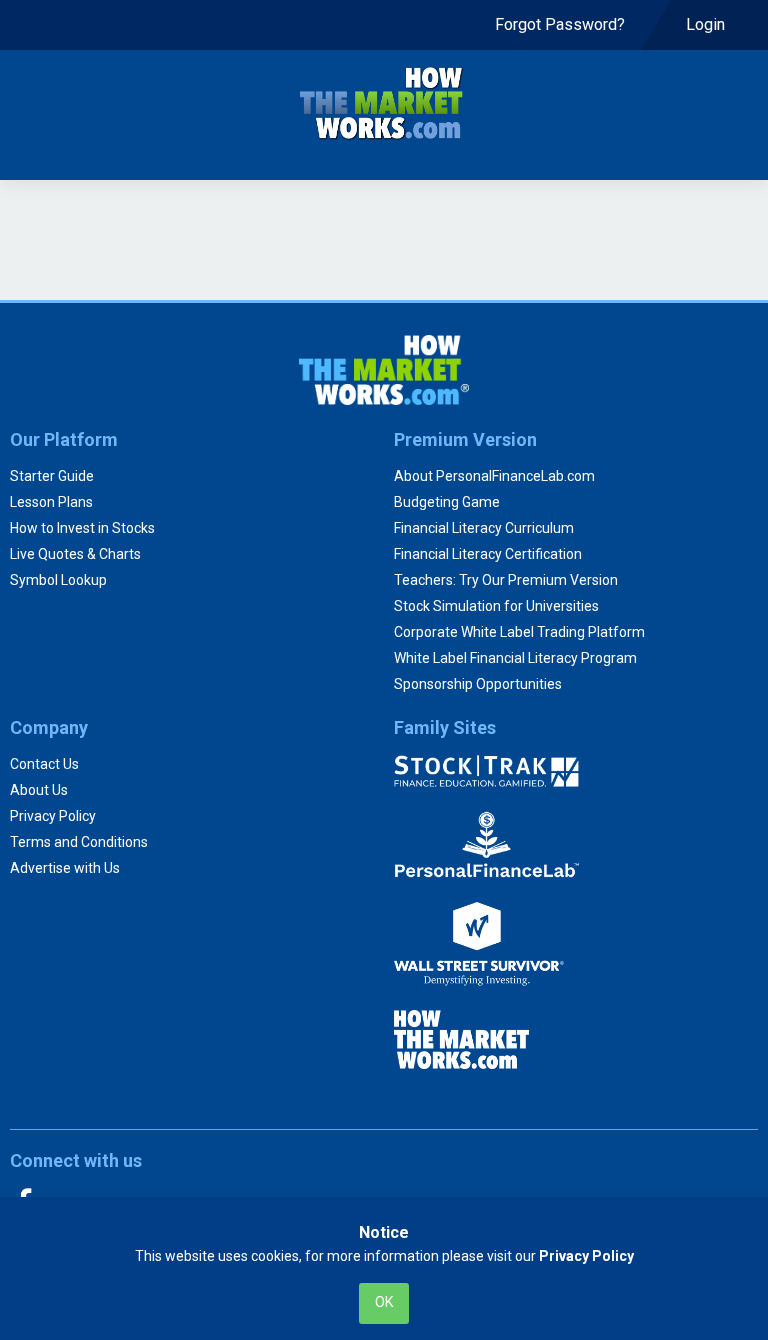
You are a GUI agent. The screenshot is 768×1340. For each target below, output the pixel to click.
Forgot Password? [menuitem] (560, 24)
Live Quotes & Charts (75, 554)
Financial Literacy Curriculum (484, 528)
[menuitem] (560, 25)
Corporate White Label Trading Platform (519, 632)
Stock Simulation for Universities (496, 606)
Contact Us (44, 764)
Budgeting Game (447, 502)
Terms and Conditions (79, 842)
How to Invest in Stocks (82, 528)
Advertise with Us (65, 868)
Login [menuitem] (707, 24)
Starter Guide (52, 476)
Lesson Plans (51, 502)
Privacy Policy (53, 816)
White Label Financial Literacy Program (515, 658)
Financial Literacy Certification (488, 554)
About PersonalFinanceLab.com (494, 476)
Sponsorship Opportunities (478, 684)
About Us (39, 790)
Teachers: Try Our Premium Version (506, 580)
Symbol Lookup (58, 580)
